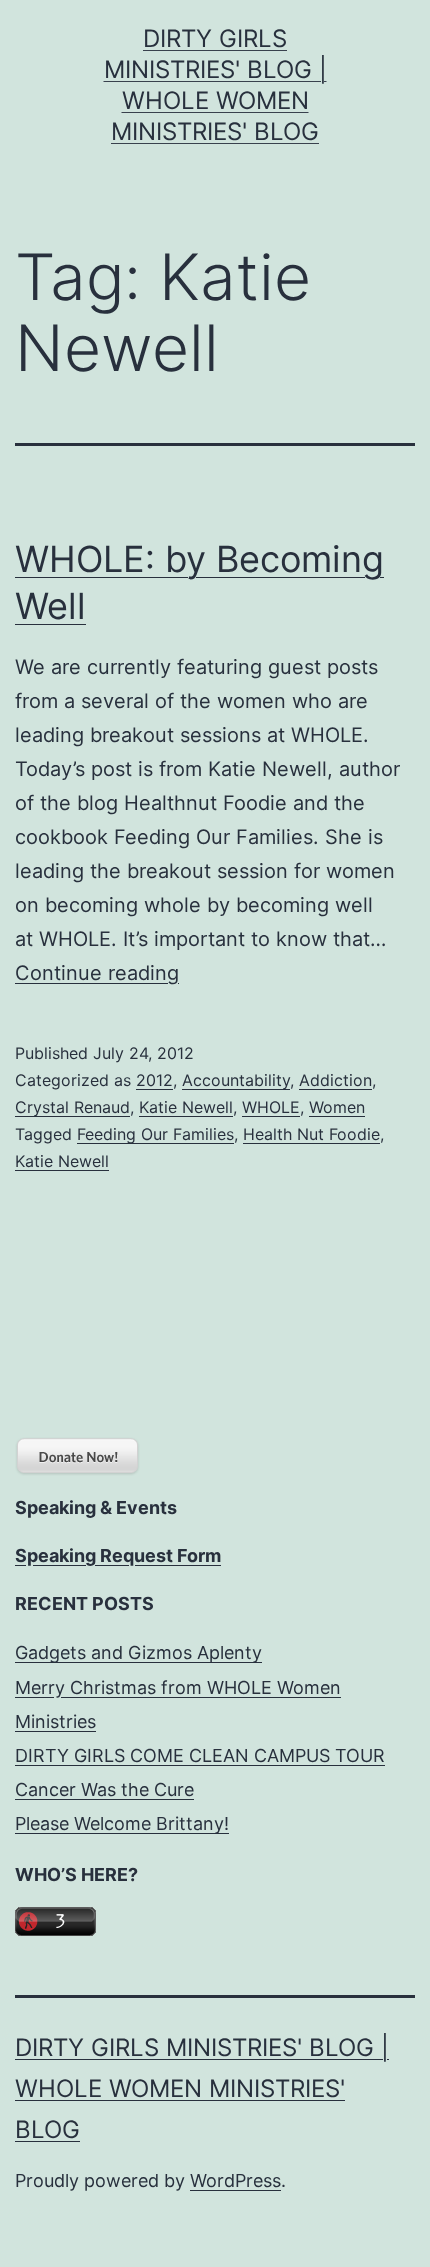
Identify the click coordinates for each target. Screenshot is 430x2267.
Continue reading (97, 973)
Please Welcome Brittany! (122, 1823)
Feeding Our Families (155, 1134)
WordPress (235, 2180)
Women (337, 1107)
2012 (154, 1080)
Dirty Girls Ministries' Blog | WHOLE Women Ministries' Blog (202, 2088)
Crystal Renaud (72, 1107)
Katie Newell (186, 1107)
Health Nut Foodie (311, 1134)
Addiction (335, 1080)
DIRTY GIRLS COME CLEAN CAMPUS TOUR (200, 1755)
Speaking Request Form (118, 1555)
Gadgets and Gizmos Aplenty (138, 1652)
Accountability (236, 1080)
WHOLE (271, 1107)
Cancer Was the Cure (104, 1789)
